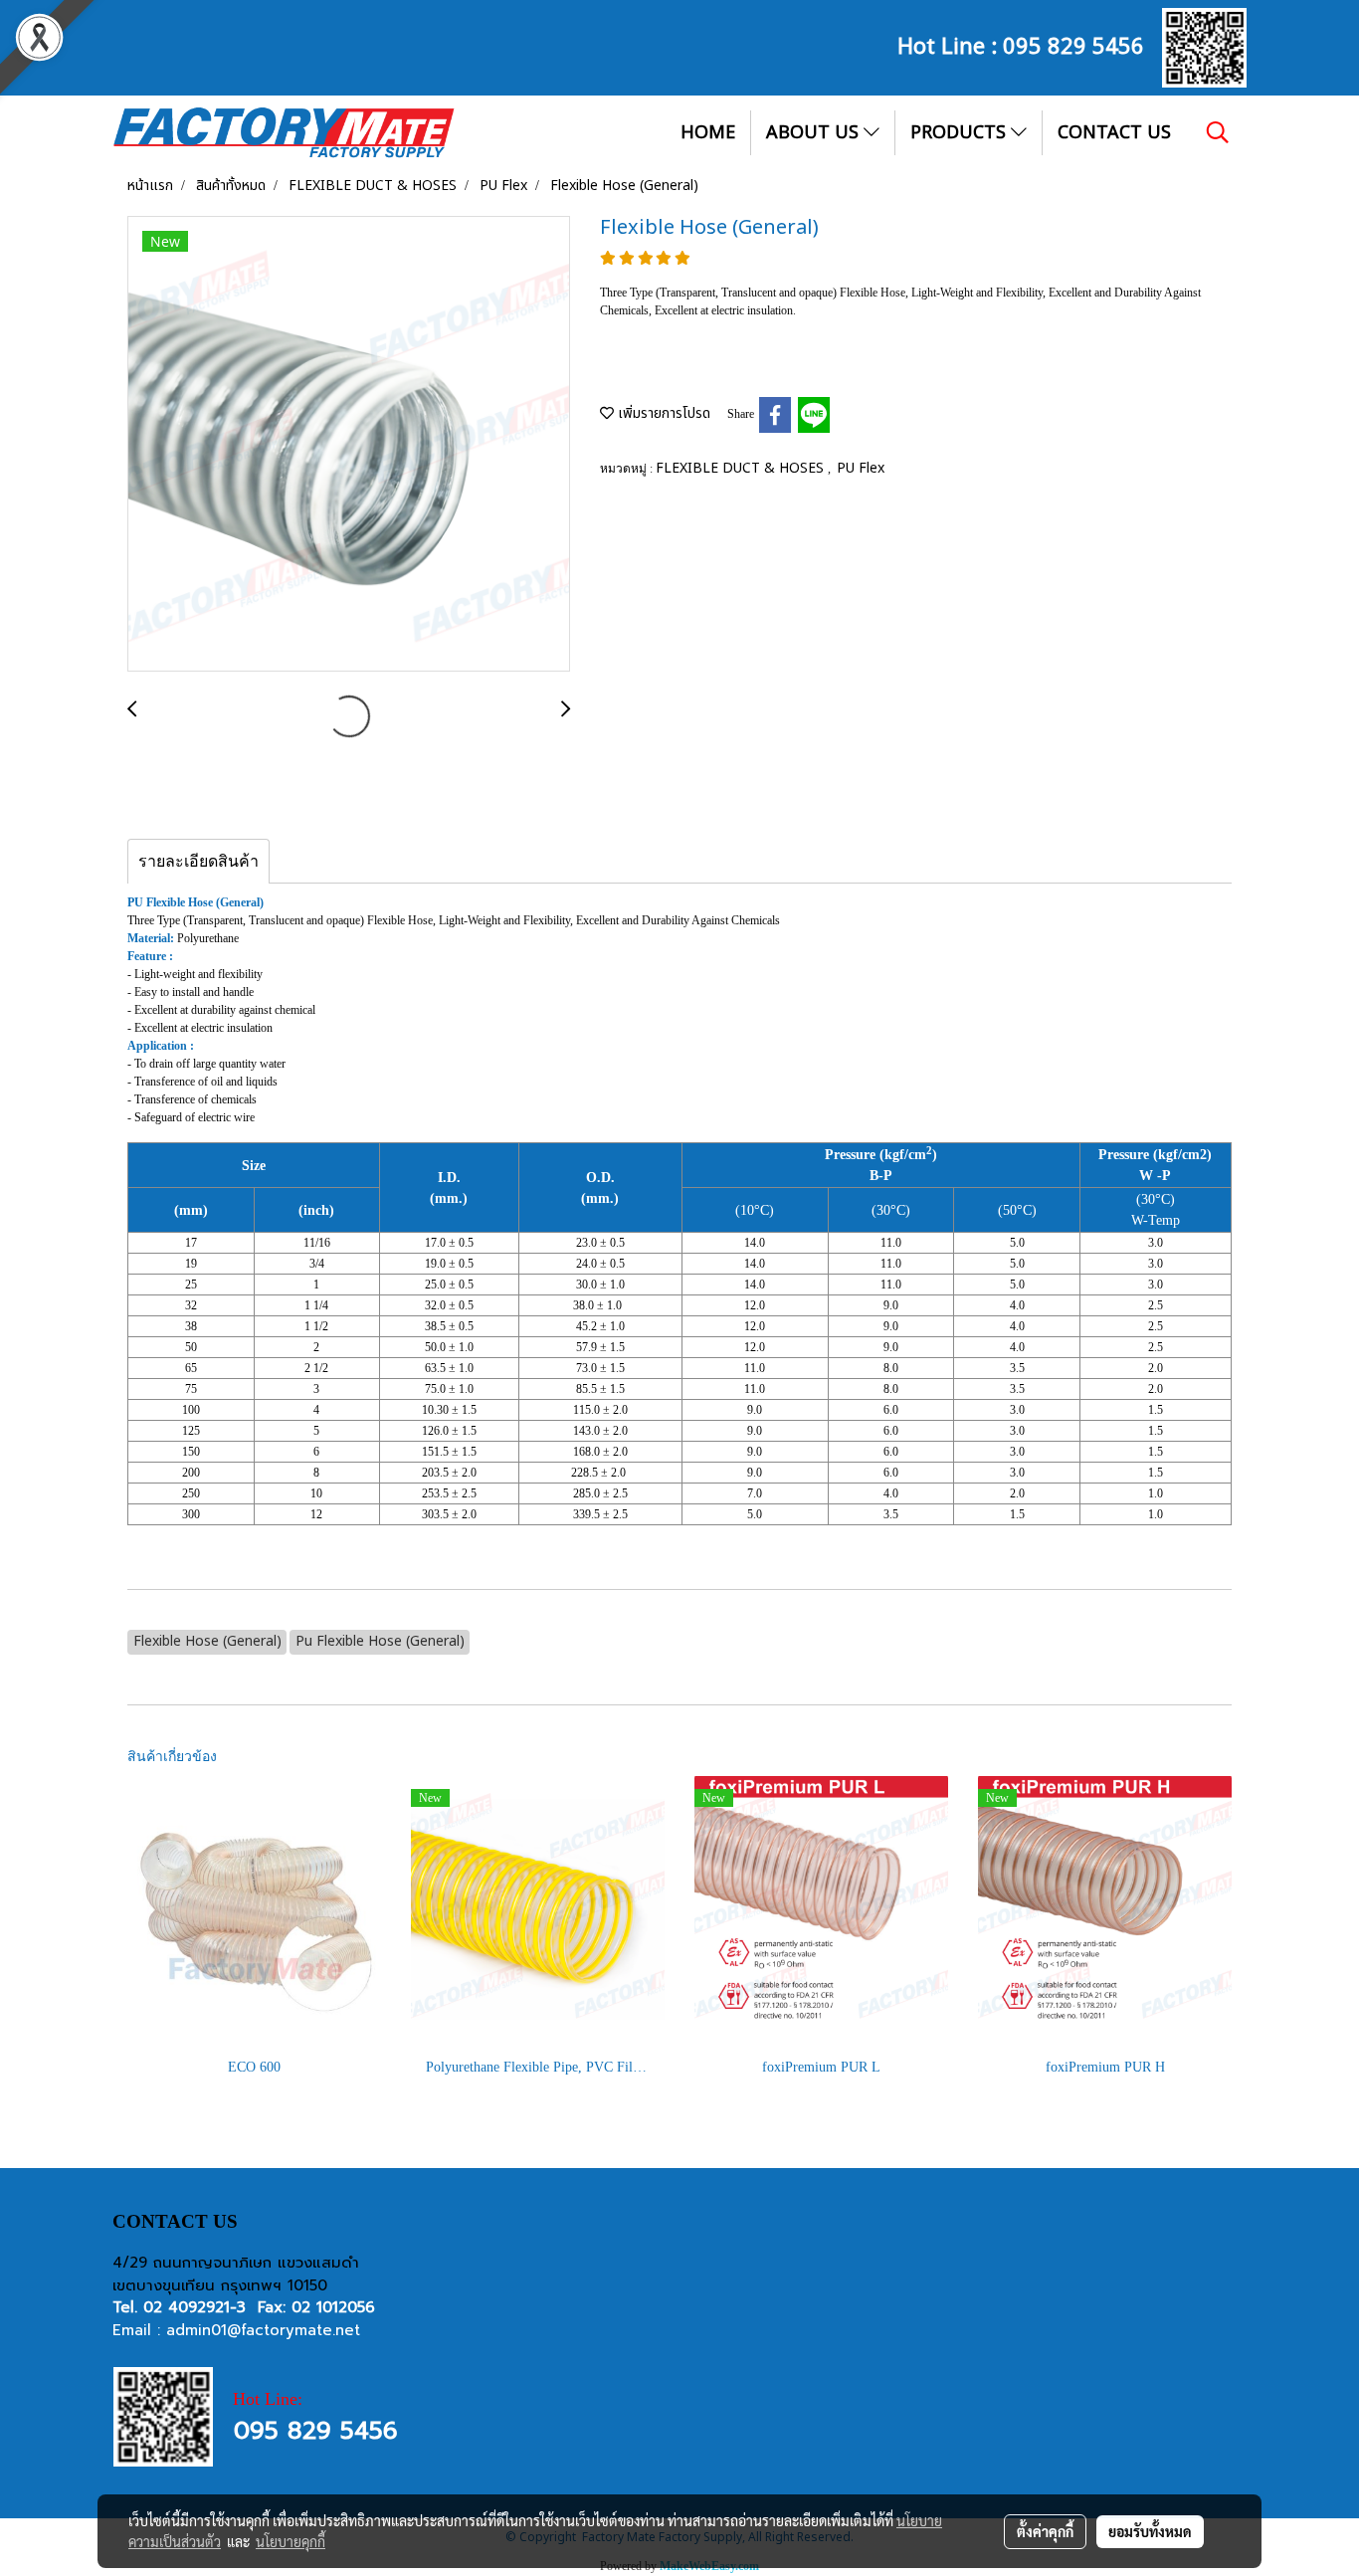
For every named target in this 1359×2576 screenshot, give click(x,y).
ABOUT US (815, 133)
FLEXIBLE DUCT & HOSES (742, 468)
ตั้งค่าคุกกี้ (1045, 2531)
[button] (1218, 132)
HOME (708, 133)
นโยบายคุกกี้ (291, 2541)
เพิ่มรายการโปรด (662, 413)
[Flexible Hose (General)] (349, 445)
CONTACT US (1114, 133)
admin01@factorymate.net (263, 2330)
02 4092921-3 (194, 2307)
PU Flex (861, 468)
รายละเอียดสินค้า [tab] (198, 861)
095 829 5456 (1073, 44)
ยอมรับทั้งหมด (1150, 2531)
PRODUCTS (961, 133)
